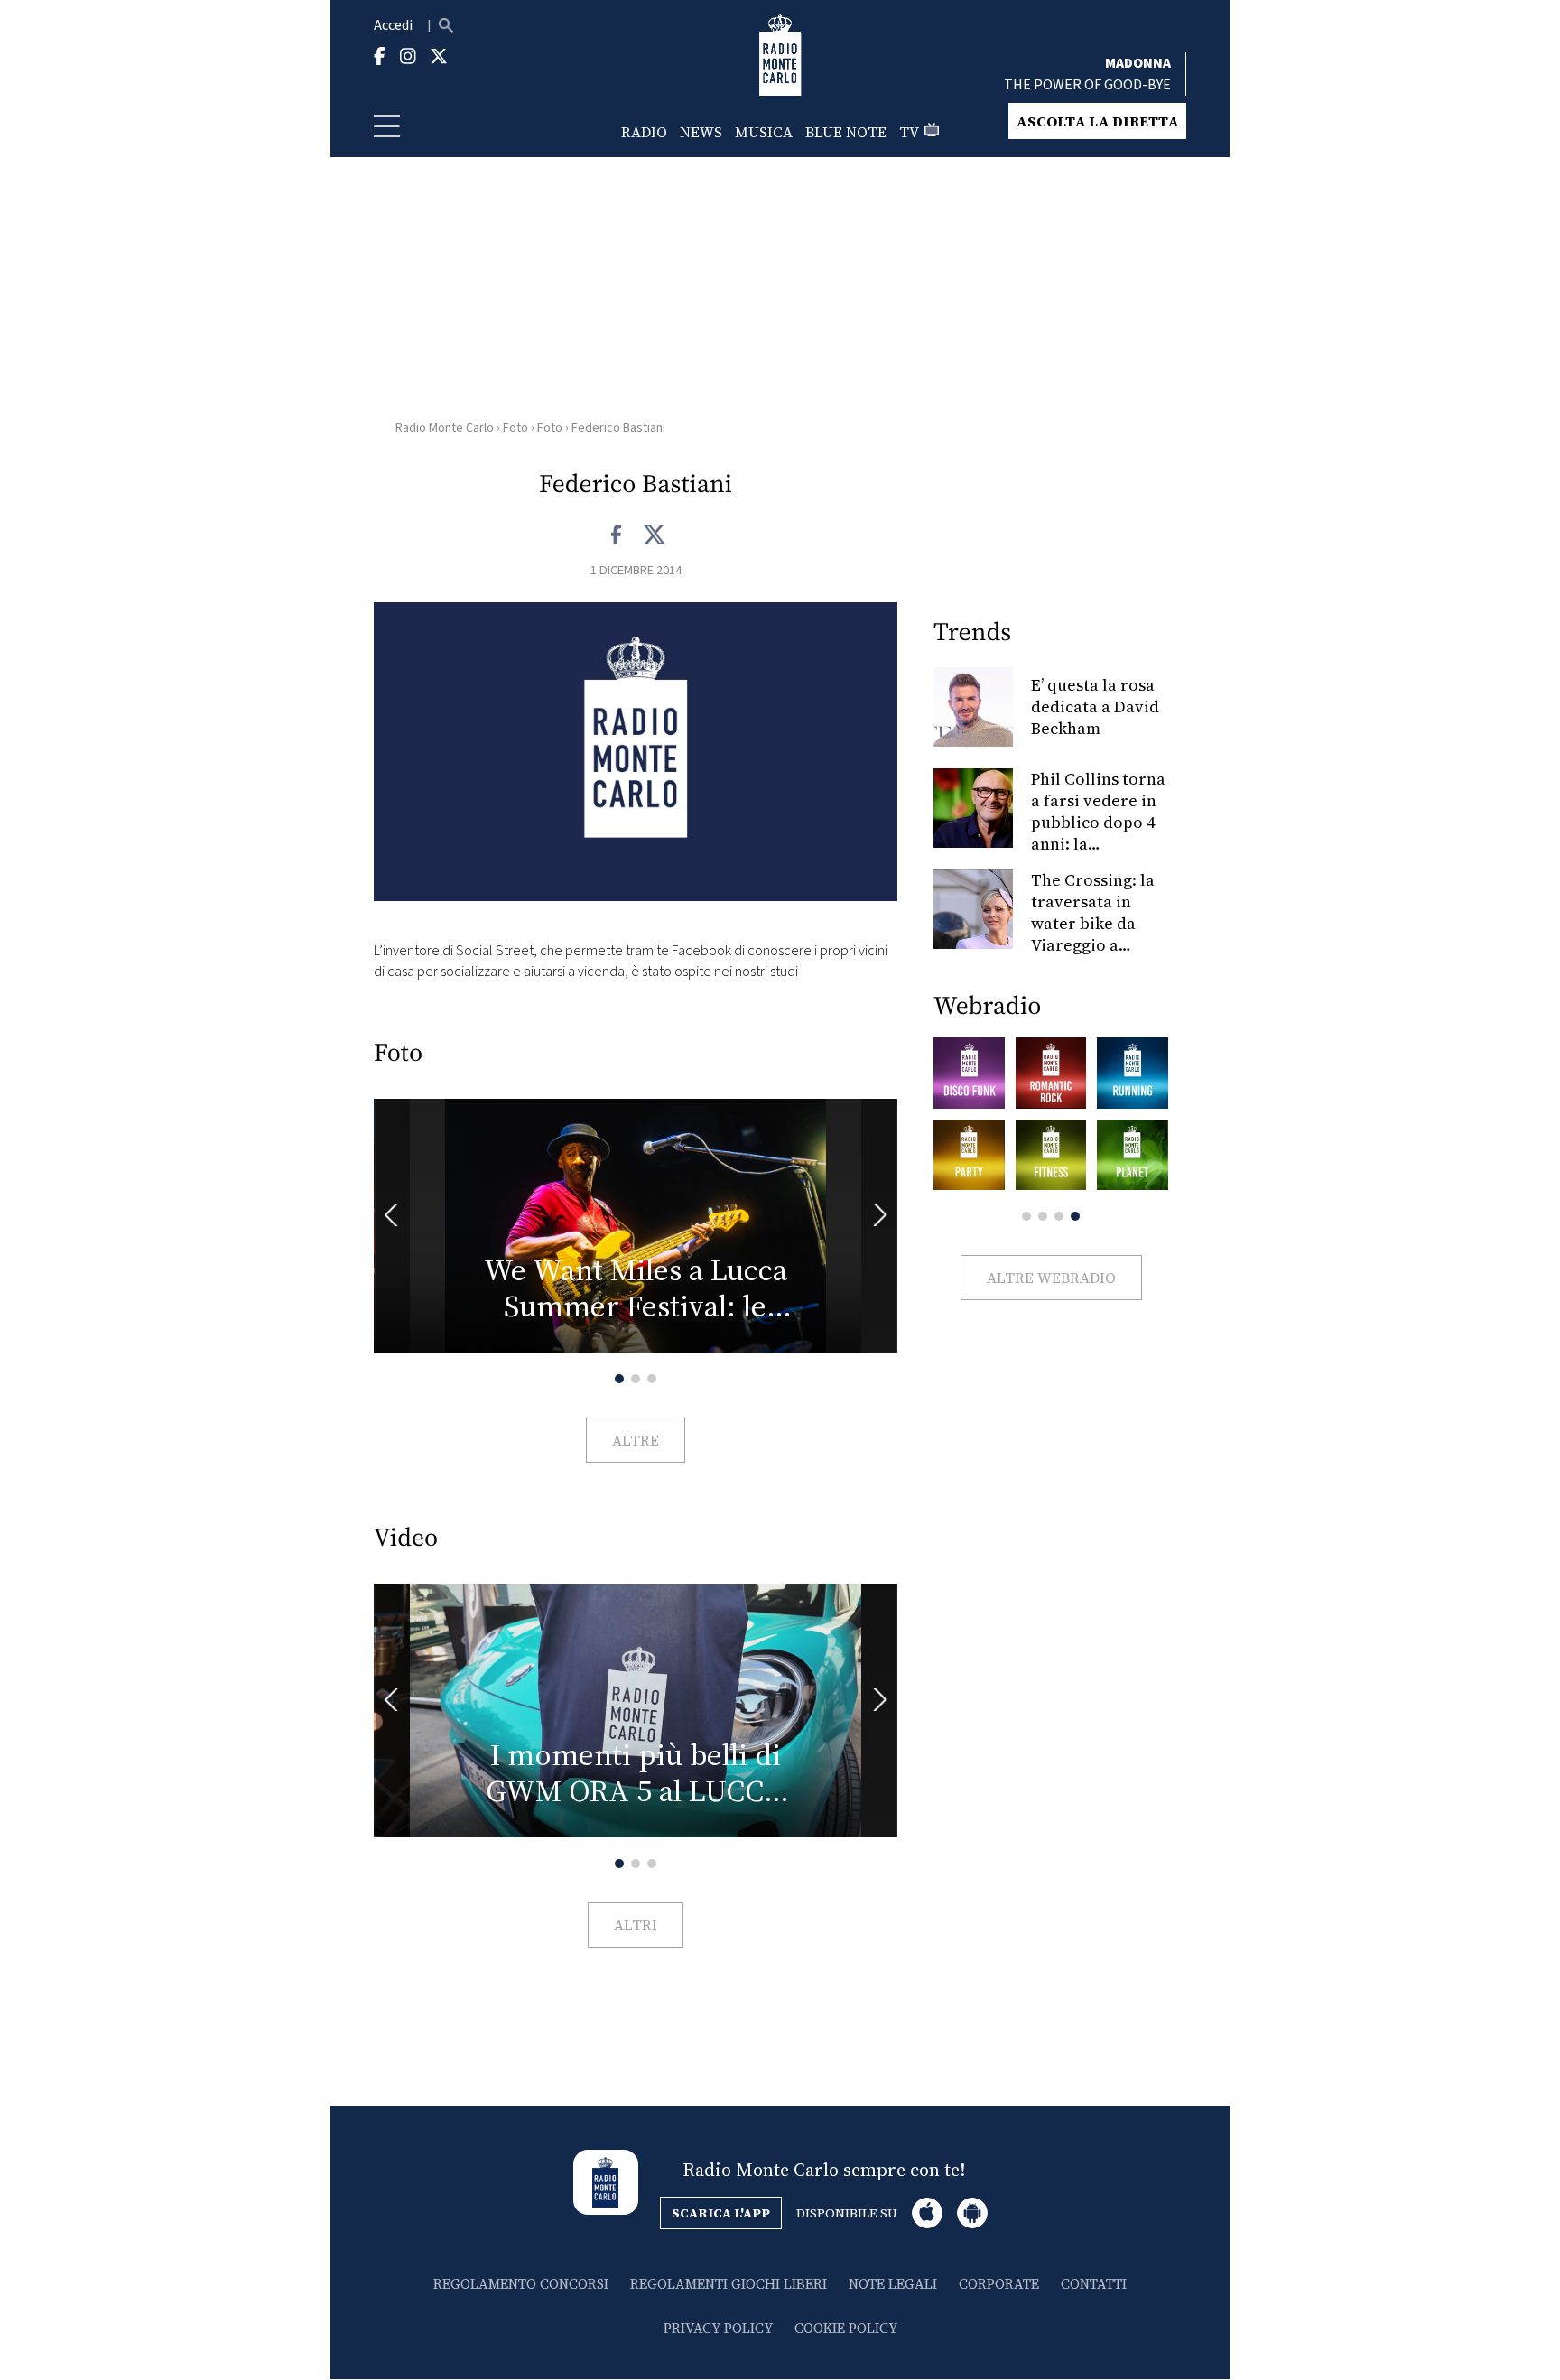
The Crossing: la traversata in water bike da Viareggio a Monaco (1093, 923)
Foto (515, 428)
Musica (764, 132)
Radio (644, 132)
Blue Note (846, 132)
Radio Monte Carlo (445, 428)
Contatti (1094, 2284)
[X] (654, 535)
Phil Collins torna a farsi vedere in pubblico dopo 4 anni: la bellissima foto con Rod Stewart (1098, 833)
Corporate (999, 2284)
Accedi (393, 25)
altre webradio (1051, 1278)
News (701, 132)
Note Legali (893, 2284)
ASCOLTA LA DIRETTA (1097, 121)
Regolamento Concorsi (521, 2284)
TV (909, 132)
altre (636, 1440)
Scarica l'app (721, 2213)
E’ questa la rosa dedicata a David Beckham (1095, 707)
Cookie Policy (846, 2328)
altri (636, 1925)
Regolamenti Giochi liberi (729, 2284)
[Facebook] (617, 535)
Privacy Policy (718, 2328)
